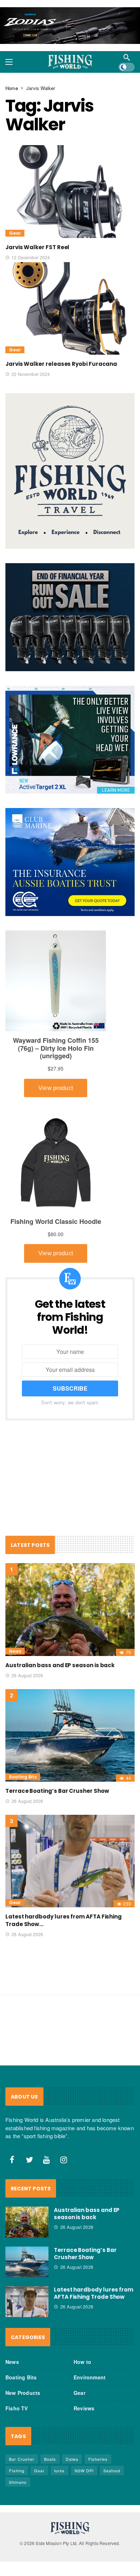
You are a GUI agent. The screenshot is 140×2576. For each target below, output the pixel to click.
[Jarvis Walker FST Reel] (70, 191)
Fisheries (98, 2459)
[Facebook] (12, 2160)
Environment (90, 2377)
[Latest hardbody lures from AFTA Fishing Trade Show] (70, 1861)
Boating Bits (23, 1777)
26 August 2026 (27, 1675)
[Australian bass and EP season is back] (70, 1609)
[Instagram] (64, 2160)
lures (59, 2470)
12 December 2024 (31, 257)
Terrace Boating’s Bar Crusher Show (57, 1791)
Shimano (18, 2482)
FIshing (17, 2470)
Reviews (84, 2408)
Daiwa (72, 2459)
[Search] (127, 57)
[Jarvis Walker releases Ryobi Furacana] (70, 308)
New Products (23, 2393)
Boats (50, 2459)
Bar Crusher (22, 2459)
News (15, 1651)
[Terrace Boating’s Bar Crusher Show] (70, 1735)
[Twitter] (29, 2160)
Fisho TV (17, 2408)
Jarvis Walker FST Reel (37, 247)
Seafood (112, 2470)
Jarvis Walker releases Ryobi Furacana (61, 364)
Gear (15, 233)
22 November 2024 (31, 374)
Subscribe (70, 1388)
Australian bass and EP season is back (60, 1665)
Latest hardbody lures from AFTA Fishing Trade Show (94, 2293)
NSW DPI (84, 2470)
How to (82, 2362)
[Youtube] (47, 2160)
